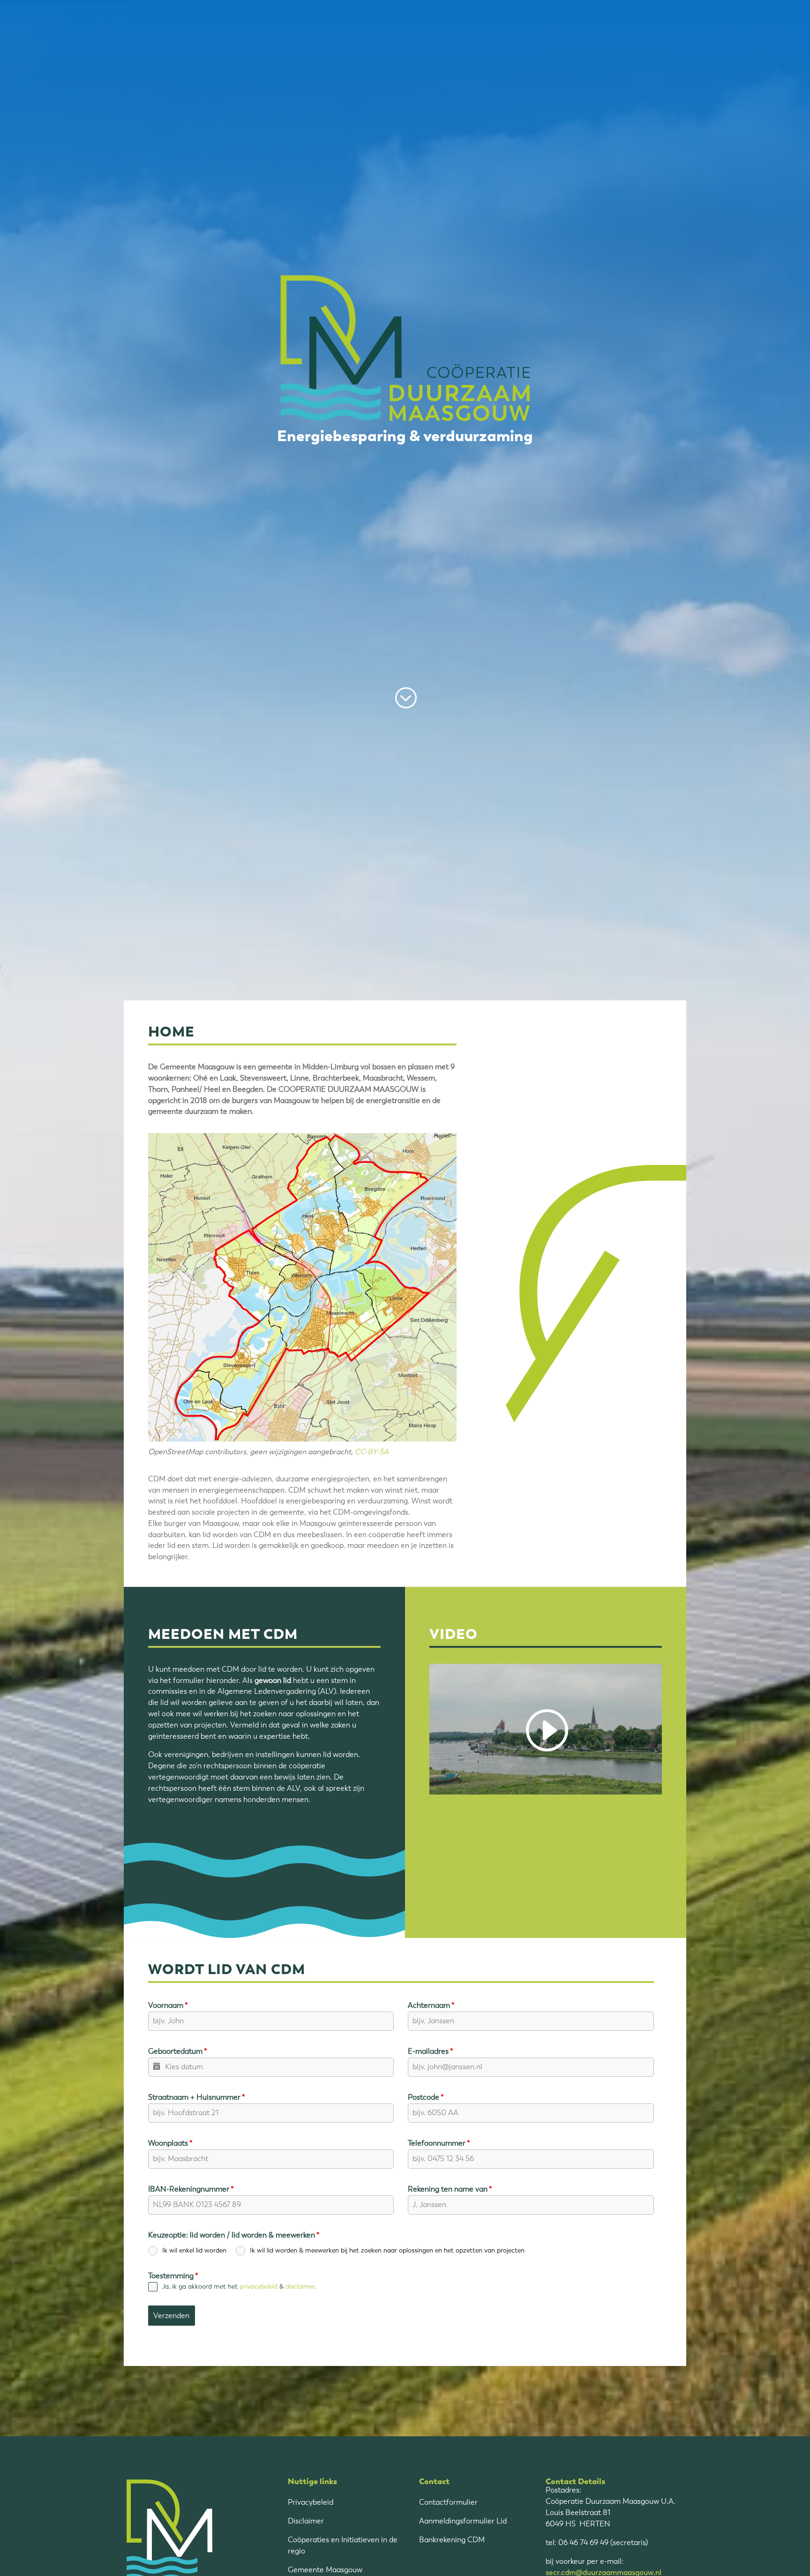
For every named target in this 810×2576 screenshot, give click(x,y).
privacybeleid (259, 2287)
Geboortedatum (178, 2051)
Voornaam (168, 2005)
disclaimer (300, 2287)
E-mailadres (431, 2051)
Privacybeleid (311, 2502)
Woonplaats (170, 2143)
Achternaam (431, 2005)
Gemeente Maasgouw (325, 2570)
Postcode (426, 2097)
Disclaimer (306, 2521)
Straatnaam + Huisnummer (197, 2097)
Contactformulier (448, 2502)
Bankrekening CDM (452, 2540)
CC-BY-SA (372, 1452)
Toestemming (173, 2276)
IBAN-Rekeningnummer (191, 2189)
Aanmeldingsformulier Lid (463, 2521)
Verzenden (171, 2316)
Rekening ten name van (450, 2189)
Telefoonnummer (439, 2143)
